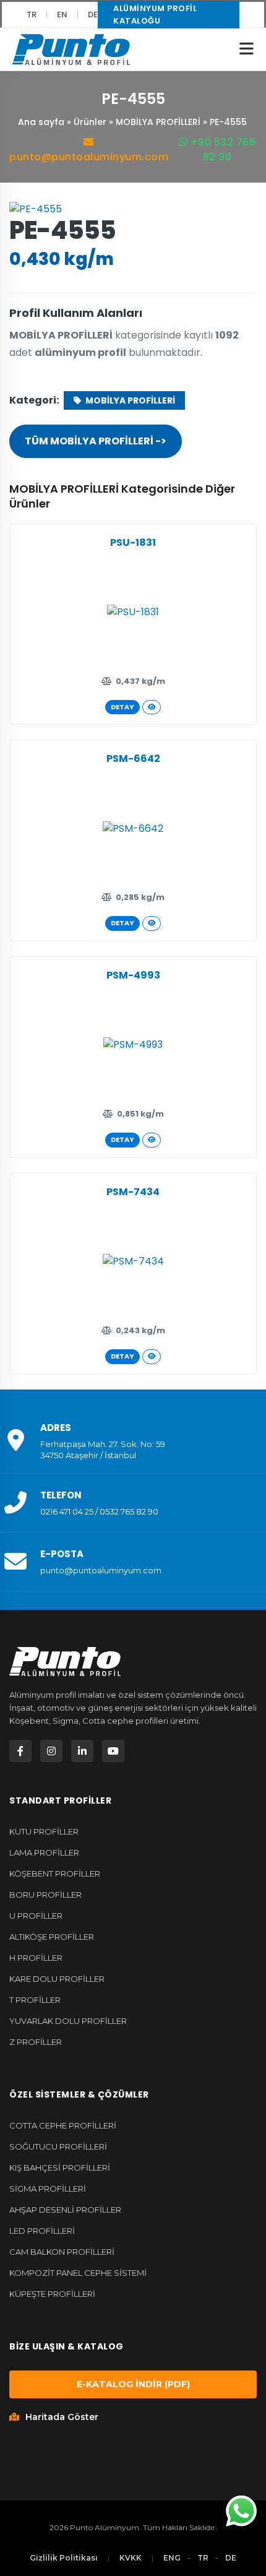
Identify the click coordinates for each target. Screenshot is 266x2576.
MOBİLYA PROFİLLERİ (158, 122)
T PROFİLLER (35, 2000)
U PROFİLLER (36, 1916)
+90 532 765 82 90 (221, 149)
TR (32, 15)
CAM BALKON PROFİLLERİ (62, 2252)
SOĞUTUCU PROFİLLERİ (58, 2146)
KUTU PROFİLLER (44, 1831)
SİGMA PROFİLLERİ (48, 2189)
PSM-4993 (133, 975)
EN (62, 15)
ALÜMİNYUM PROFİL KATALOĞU (155, 15)
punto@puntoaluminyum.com (89, 157)
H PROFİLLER (36, 1958)
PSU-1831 (133, 542)
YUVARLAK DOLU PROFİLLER (68, 2021)
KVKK (131, 2558)
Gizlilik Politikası (64, 2558)
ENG (172, 2558)
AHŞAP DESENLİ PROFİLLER (65, 2210)
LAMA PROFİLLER (44, 1852)
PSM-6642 (133, 759)
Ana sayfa (41, 122)
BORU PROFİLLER (45, 1895)
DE (93, 15)
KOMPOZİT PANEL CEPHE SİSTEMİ (78, 2273)
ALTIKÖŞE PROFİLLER (52, 1937)
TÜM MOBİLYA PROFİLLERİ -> (96, 441)
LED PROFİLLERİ (42, 2231)
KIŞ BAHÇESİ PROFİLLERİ (60, 2168)
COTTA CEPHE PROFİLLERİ (63, 2125)
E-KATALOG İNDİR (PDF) (133, 2384)
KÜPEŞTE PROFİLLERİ (52, 2294)
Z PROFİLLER (36, 2042)
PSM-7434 (133, 1192)
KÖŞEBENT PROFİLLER (55, 1874)
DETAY (122, 707)
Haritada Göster (62, 2417)
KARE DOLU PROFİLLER (57, 1979)
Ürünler (90, 122)
